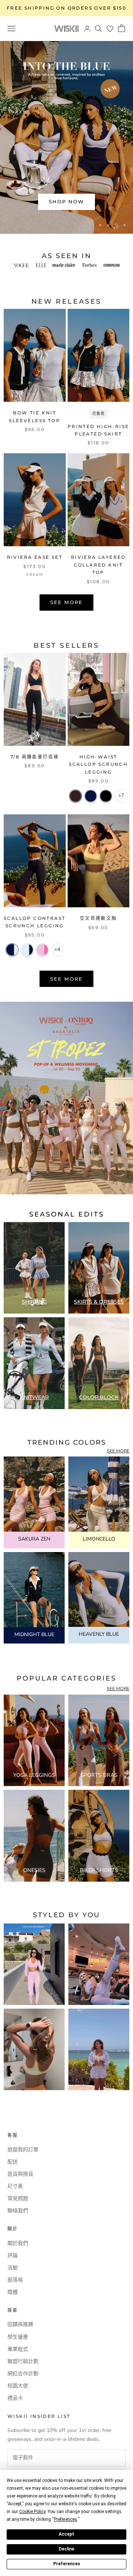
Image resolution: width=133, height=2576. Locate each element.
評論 (13, 2255)
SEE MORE (118, 1451)
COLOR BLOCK (99, 1397)
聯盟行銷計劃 (23, 2361)
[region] (66, 137)
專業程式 (18, 2349)
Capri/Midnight (27, 950)
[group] (66, 1098)
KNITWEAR (34, 1397)
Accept (66, 2534)
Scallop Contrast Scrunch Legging (35, 922)
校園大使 (18, 2386)
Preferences (67, 2564)
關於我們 (18, 2243)
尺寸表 (15, 2186)
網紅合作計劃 (23, 2374)
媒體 (13, 2292)
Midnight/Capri (12, 950)
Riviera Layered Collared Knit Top (98, 565)
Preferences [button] (66, 2519)
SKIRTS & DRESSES (99, 1302)
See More (66, 602)
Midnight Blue (91, 796)
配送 (13, 2162)
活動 (13, 2268)
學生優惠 (18, 2337)
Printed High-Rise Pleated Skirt (98, 430)
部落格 (15, 2280)
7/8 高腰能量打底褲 (35, 757)
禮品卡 (15, 2398)
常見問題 (18, 2198)
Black (106, 796)
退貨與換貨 (20, 2174)
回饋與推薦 (20, 2324)
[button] (110, 29)
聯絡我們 (18, 2211)
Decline (66, 2549)
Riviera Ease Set (35, 557)
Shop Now (67, 201)
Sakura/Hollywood (42, 950)
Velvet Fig (76, 796)
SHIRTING (34, 1302)
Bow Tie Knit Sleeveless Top (35, 416)
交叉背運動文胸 (98, 918)
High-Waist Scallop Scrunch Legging (98, 764)
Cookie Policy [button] (32, 2512)
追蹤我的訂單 (23, 2150)
